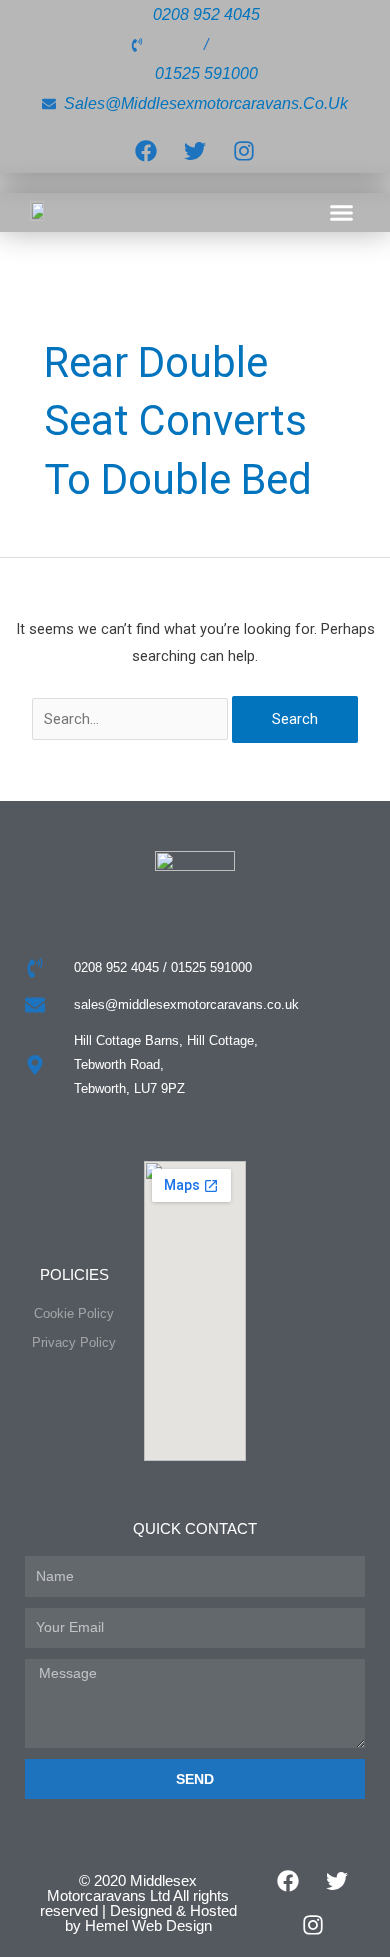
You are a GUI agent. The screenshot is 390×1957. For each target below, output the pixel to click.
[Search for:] (132, 719)
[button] (342, 213)
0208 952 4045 (206, 14)
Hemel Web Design (148, 1925)
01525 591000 (206, 73)
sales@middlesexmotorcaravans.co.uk (206, 103)
